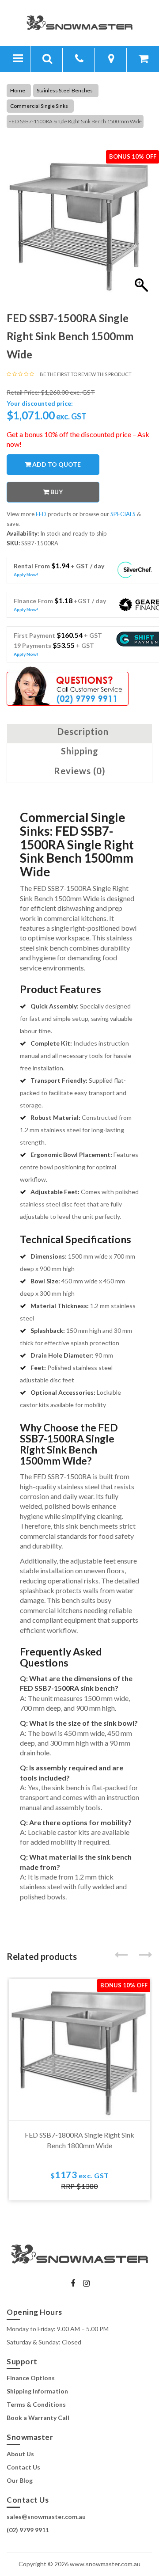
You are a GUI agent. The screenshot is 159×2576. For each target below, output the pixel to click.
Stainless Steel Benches (65, 90)
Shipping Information (37, 2391)
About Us (20, 2454)
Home (18, 90)
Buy (57, 492)
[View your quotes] (144, 60)
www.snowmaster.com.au (105, 2564)
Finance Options (31, 2378)
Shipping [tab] (80, 751)
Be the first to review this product (86, 374)
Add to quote (57, 464)
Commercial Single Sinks (39, 106)
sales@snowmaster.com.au (46, 2517)
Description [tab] (83, 731)
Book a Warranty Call (38, 2418)
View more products (40, 514)
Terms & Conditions (36, 2404)
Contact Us (23, 2467)
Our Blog (20, 2480)
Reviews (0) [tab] (80, 771)
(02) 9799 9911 (28, 2530)
